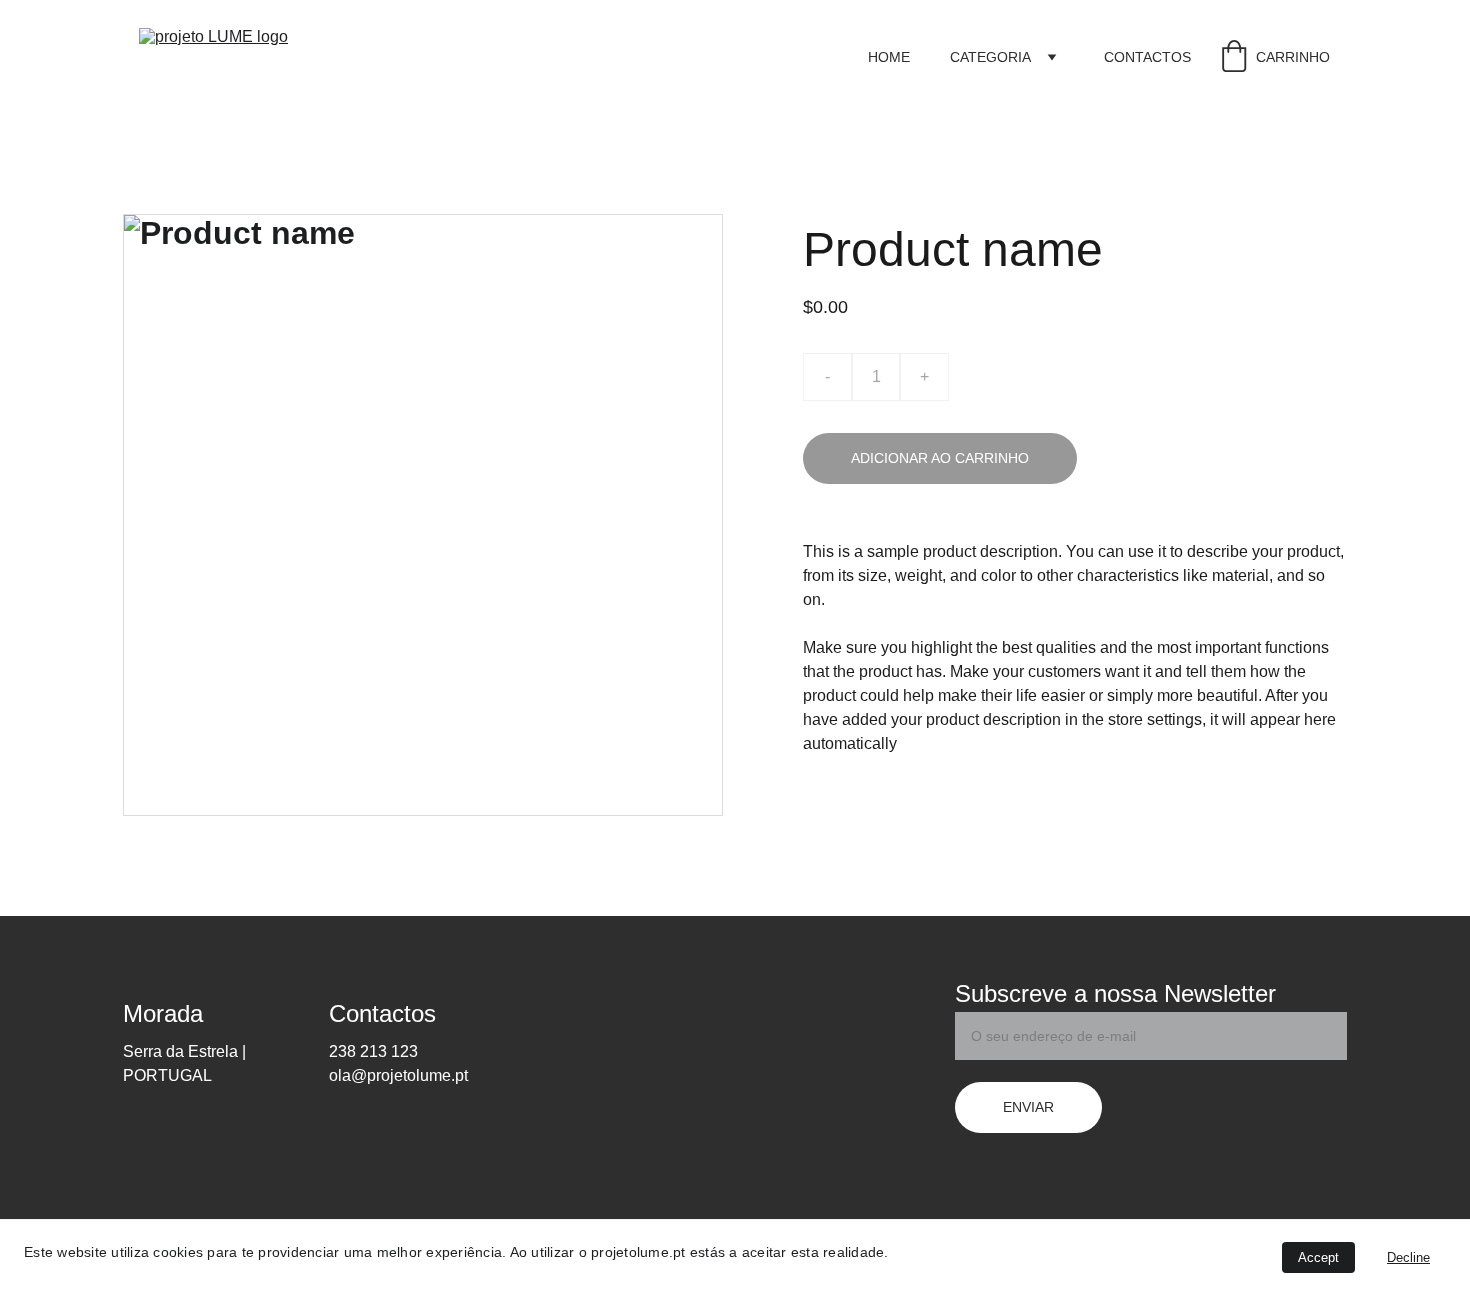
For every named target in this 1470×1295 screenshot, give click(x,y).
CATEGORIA (990, 57)
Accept (1318, 1257)
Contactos (1147, 57)
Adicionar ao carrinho (940, 458)
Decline (1408, 1257)
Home (889, 57)
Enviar (1028, 1107)
